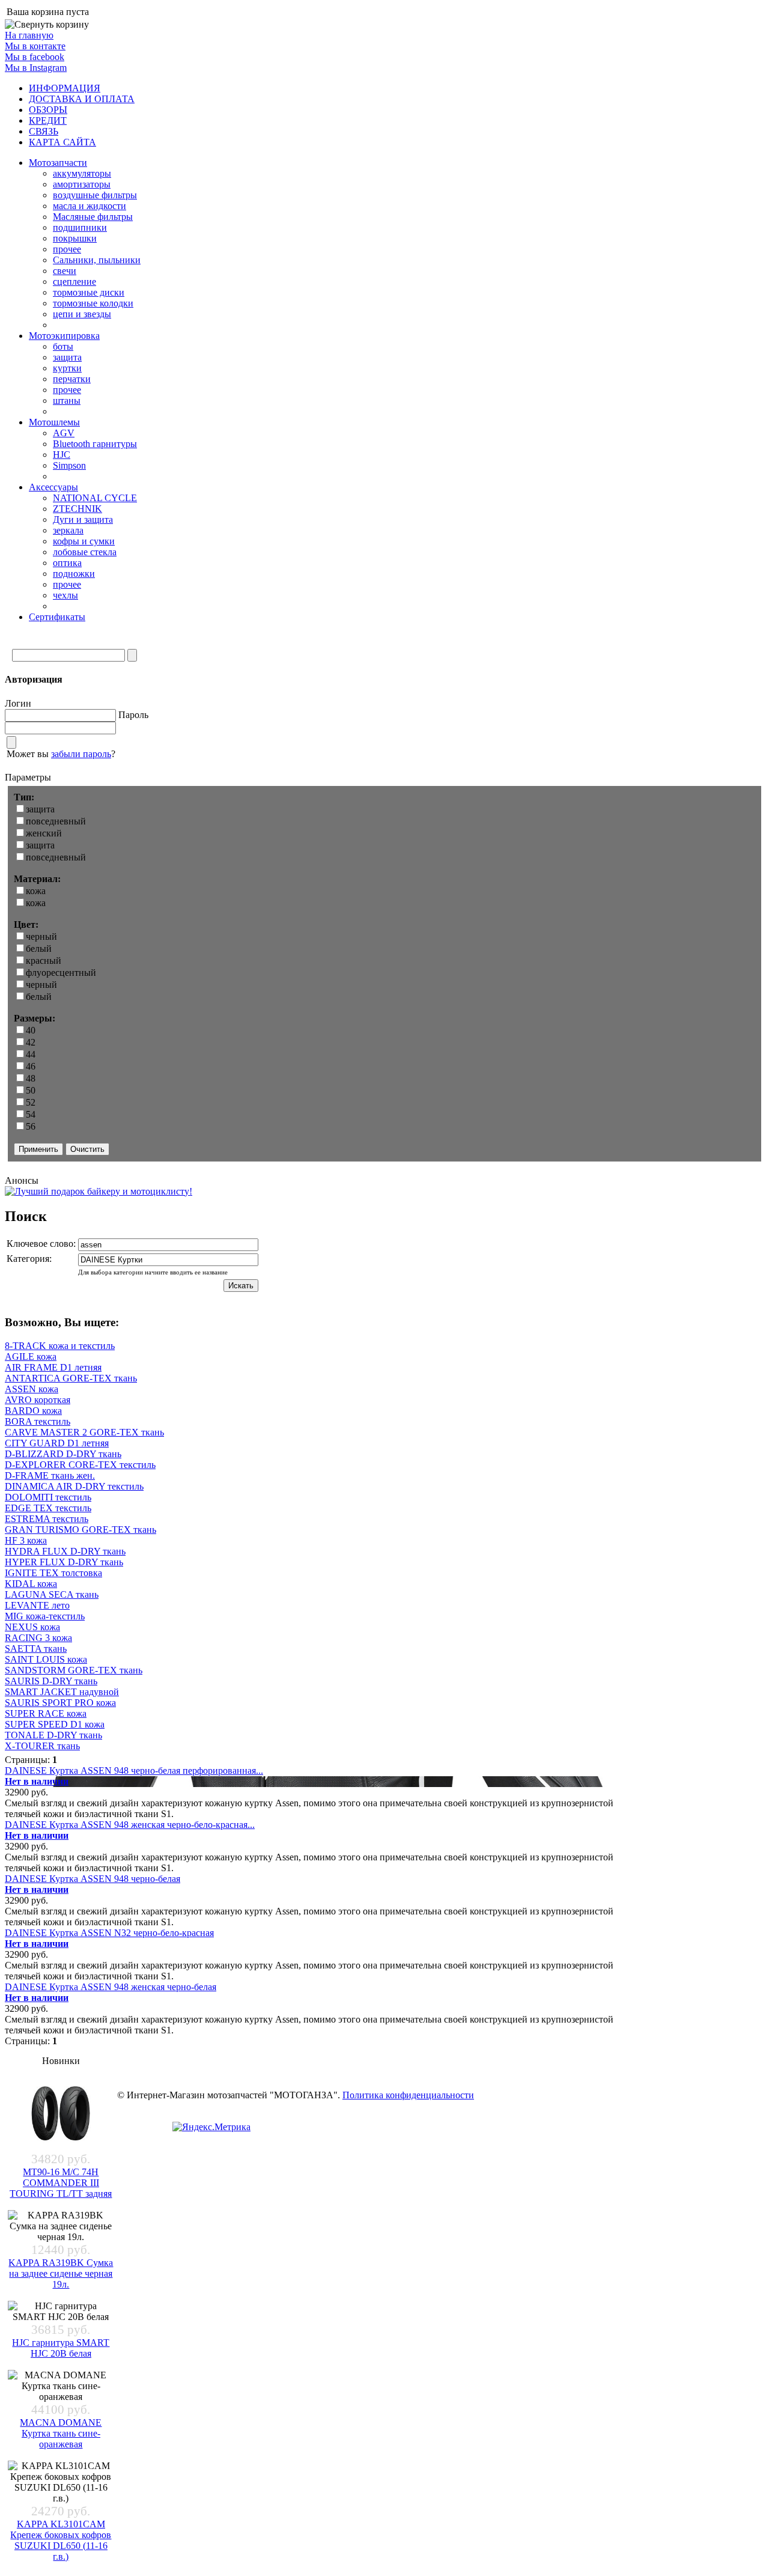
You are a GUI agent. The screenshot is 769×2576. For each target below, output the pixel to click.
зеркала (68, 530)
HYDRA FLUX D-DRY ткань (65, 1551)
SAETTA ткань (36, 1649)
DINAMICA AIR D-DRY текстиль (74, 1486)
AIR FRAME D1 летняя (53, 1367)
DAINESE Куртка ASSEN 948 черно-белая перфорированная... (134, 1771)
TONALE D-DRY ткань (53, 1735)
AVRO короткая (38, 1400)
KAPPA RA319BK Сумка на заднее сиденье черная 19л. (61, 2273)
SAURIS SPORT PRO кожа (60, 1703)
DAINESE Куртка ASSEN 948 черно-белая (93, 1879)
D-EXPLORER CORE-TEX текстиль (80, 1465)
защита (67, 357)
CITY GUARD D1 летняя (57, 1443)
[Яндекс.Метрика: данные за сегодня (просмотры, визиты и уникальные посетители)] (211, 2127)
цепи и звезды (82, 314)
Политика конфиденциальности (408, 2095)
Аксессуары (53, 487)
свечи (65, 271)
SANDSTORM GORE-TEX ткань (74, 1670)
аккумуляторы (82, 173)
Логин (18, 703)
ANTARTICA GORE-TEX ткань (71, 1378)
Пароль (133, 715)
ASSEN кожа (32, 1389)
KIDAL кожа (31, 1584)
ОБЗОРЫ (48, 110)
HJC (62, 455)
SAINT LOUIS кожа (46, 1659)
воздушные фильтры (95, 195)
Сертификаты (57, 617)
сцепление (74, 282)
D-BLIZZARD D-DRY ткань (63, 1454)
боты (63, 346)
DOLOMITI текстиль (48, 1497)
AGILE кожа (31, 1357)
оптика (67, 563)
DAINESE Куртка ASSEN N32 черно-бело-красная (109, 1933)
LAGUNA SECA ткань (52, 1594)
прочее (67, 249)
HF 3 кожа (26, 1540)
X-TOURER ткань (42, 1746)
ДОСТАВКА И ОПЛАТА (82, 99)
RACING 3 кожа (38, 1638)
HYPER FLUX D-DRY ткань (64, 1562)
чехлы (65, 595)
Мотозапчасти (58, 163)
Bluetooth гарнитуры (95, 444)
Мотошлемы (54, 422)
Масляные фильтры (93, 217)
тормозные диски (89, 292)
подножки (74, 574)
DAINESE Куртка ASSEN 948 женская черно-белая (111, 1987)
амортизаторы (82, 184)
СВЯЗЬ (44, 131)
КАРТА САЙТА (62, 142)
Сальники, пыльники (97, 260)
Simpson (69, 465)
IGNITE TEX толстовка (53, 1573)
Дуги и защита (83, 519)
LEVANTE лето (37, 1605)
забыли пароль (81, 754)
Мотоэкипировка (64, 336)
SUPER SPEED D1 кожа (55, 1724)
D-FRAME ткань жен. (50, 1475)
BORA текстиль (38, 1421)
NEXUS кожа (32, 1627)
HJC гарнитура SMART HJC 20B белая (61, 2348)
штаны (67, 400)
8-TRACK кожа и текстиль (60, 1346)
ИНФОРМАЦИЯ (65, 88)
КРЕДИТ (48, 120)
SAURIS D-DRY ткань (51, 1681)
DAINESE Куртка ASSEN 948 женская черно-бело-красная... (130, 1825)
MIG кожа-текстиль (45, 1616)
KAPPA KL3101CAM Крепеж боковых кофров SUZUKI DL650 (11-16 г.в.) (61, 2540)
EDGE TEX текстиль (48, 1508)
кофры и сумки (84, 541)
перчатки (72, 379)
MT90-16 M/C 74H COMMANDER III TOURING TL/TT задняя (61, 2183)
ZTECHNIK (78, 509)
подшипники (80, 227)
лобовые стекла (85, 552)
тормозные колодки (93, 303)
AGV (64, 433)
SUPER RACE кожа (46, 1713)
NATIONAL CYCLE (95, 498)
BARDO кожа (33, 1411)
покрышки (75, 238)
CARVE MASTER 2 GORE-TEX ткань (84, 1432)
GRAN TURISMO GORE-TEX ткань (81, 1530)
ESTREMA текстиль (47, 1519)
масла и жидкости (90, 206)
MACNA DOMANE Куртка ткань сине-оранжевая (61, 2433)
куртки (67, 368)
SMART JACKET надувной (62, 1692)
